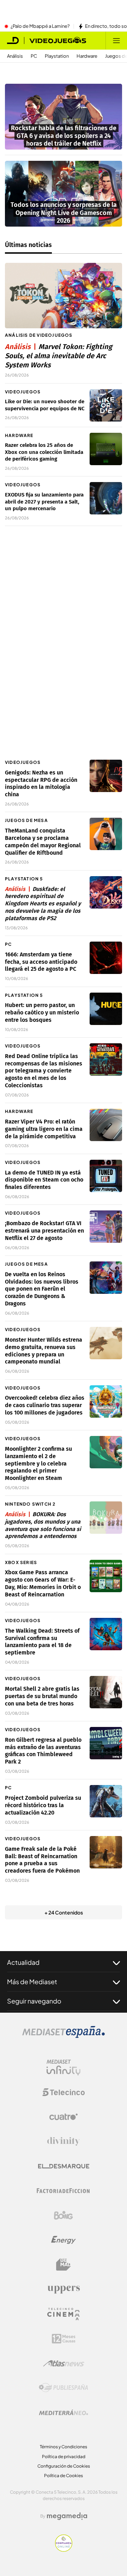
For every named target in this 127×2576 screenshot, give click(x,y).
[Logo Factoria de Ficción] (64, 2191)
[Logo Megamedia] (67, 2516)
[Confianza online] (64, 2550)
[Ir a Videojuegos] (58, 40)
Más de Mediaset (32, 1982)
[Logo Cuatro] (64, 2117)
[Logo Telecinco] (64, 2092)
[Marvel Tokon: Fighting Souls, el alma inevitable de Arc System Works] (64, 296)
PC (34, 56)
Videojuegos (23, 392)
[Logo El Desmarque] (64, 2166)
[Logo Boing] (64, 2215)
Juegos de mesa (26, 820)
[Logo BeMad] (64, 2265)
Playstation (57, 56)
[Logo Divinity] (64, 2141)
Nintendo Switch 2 (30, 1504)
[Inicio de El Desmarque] (13, 40)
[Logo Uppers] (64, 2289)
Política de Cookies (64, 2476)
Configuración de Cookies (64, 2466)
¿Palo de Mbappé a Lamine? (40, 26)
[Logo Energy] (64, 2240)
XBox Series (21, 1562)
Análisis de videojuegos (39, 335)
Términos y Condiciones (64, 2447)
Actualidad (23, 1962)
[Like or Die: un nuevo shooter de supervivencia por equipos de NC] (106, 405)
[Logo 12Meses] (64, 2339)
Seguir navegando (34, 2001)
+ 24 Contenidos (64, 1912)
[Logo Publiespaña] (64, 2388)
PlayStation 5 (24, 879)
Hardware (87, 56)
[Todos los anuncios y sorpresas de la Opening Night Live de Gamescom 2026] (64, 194)
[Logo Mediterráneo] (64, 2412)
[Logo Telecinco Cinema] (64, 2314)
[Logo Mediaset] (64, 2036)
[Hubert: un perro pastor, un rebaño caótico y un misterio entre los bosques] (106, 1009)
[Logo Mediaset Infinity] (64, 2068)
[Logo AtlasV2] (64, 2363)
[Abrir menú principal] (116, 40)
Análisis (15, 56)
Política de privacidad (64, 2457)
